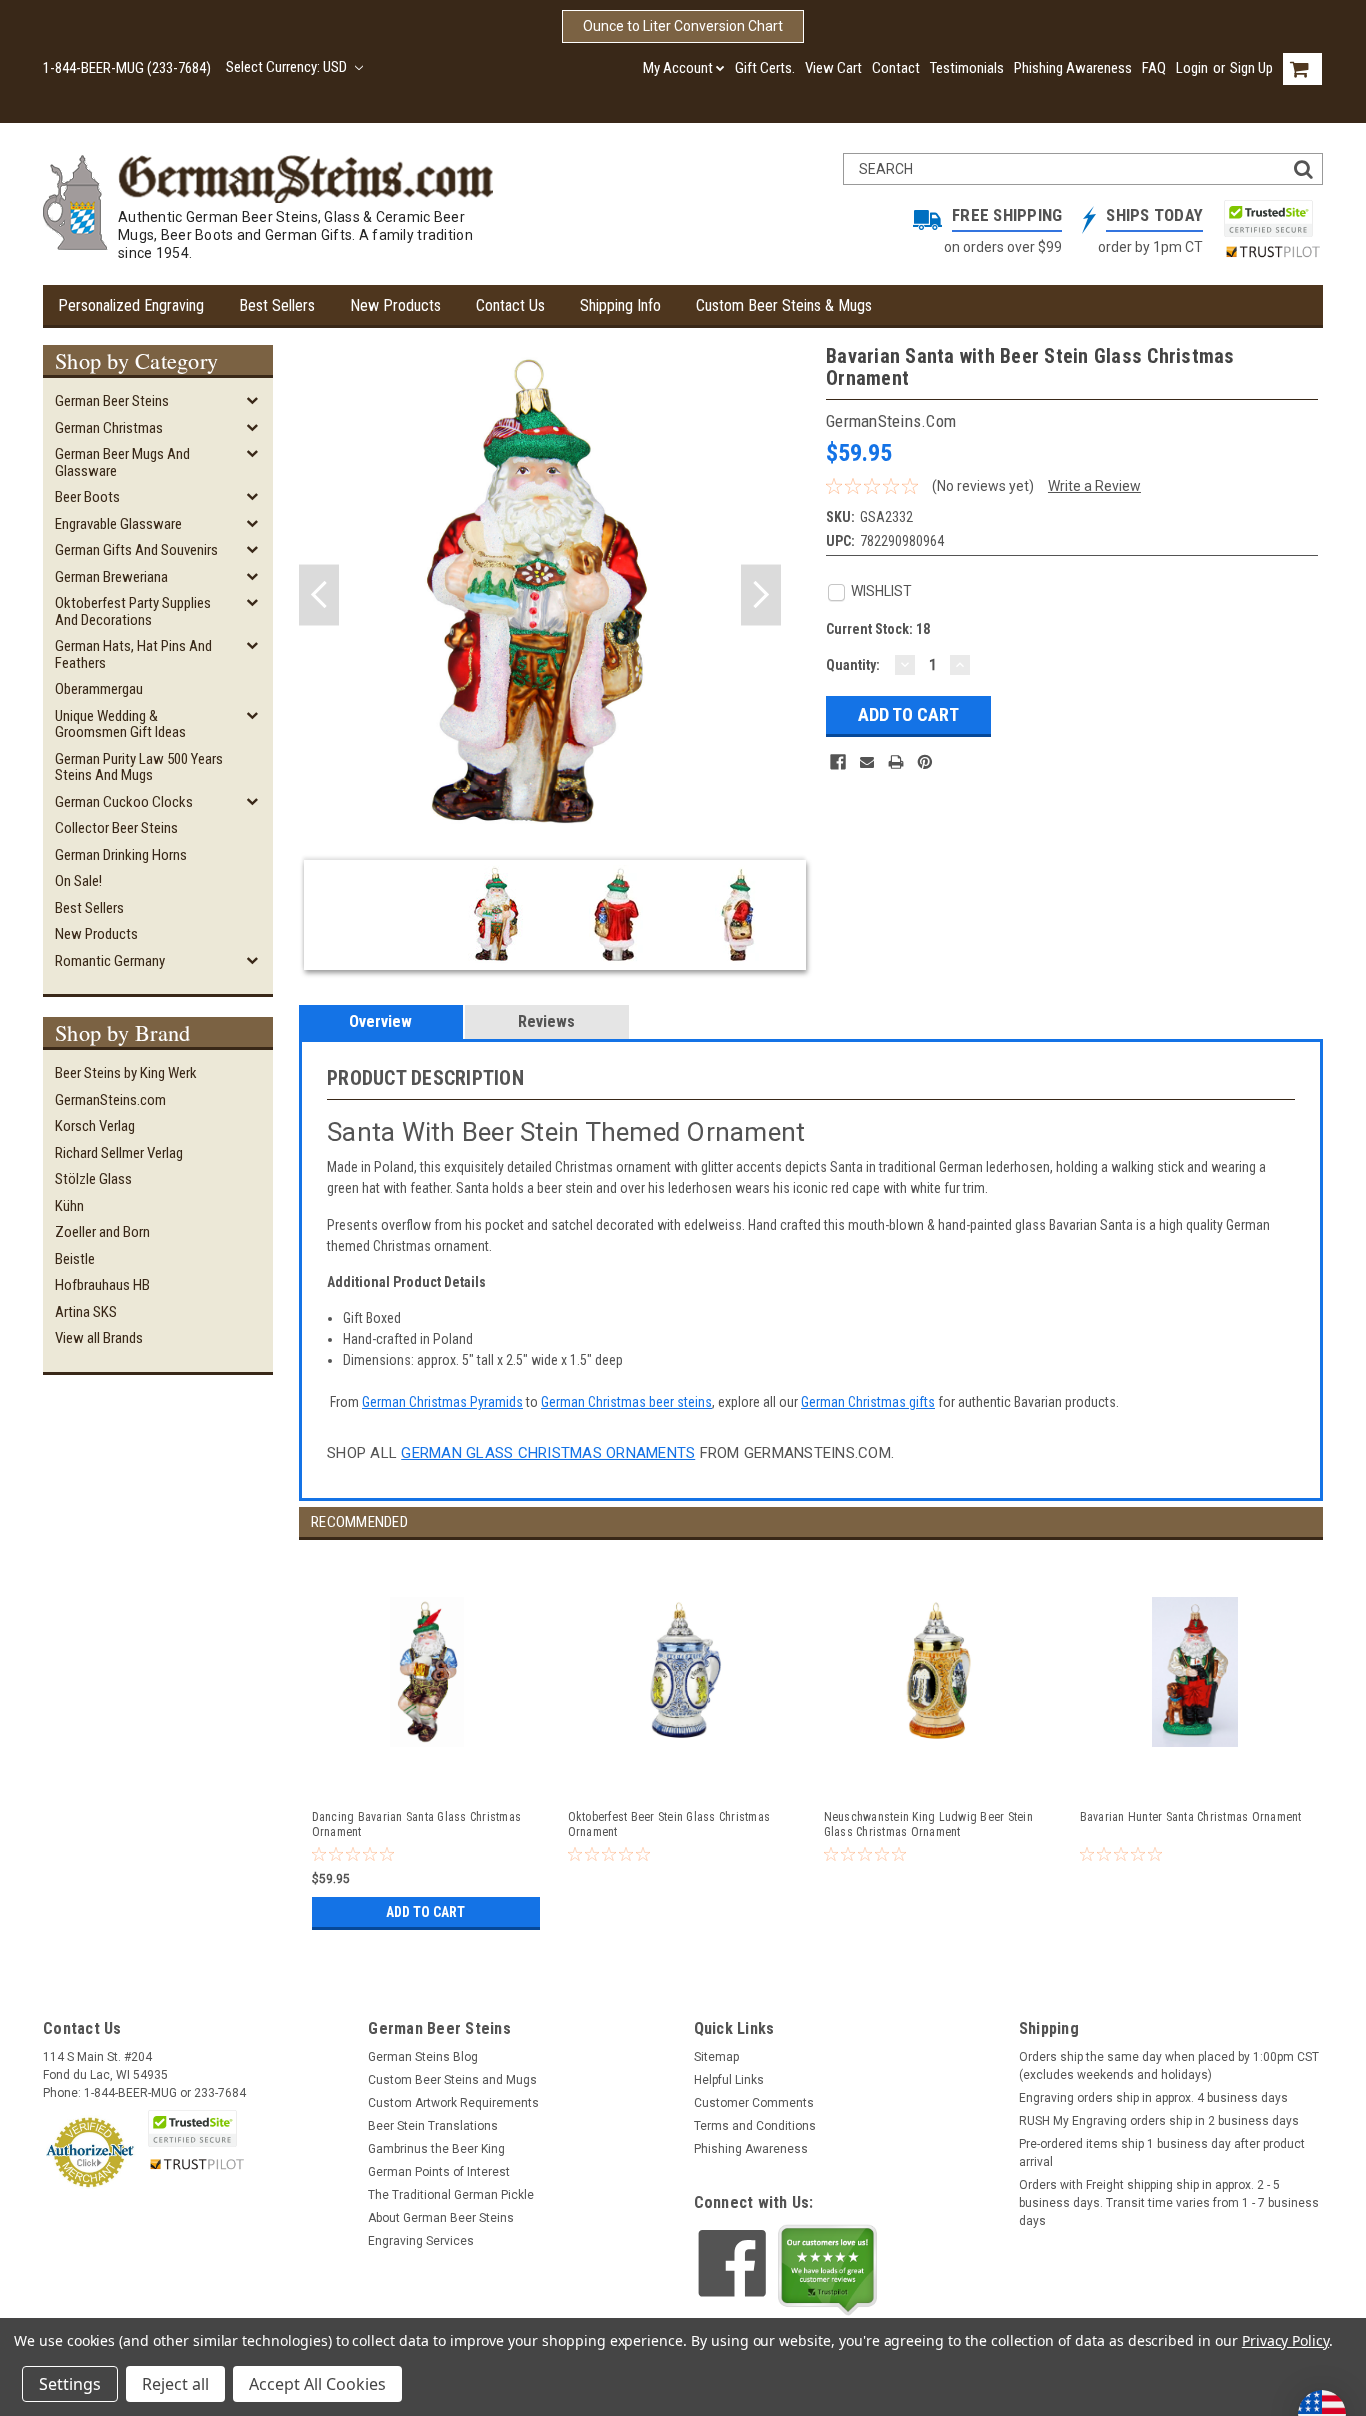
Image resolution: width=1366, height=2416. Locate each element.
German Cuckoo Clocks (124, 802)
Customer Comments (754, 2103)
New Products (395, 305)
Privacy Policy (1285, 2340)
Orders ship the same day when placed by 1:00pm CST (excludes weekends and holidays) (1169, 2066)
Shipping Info (620, 305)
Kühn (69, 1206)
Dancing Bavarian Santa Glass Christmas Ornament (417, 1824)
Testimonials (967, 68)
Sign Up (1251, 68)
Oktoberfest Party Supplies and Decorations (133, 611)
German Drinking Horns (121, 855)
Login (1192, 68)
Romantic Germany (110, 961)
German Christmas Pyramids (442, 1402)
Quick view (428, 1773)
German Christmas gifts (868, 1402)
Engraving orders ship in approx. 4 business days (1153, 2098)
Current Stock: (878, 629)
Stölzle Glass (93, 1179)
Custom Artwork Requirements (453, 2103)
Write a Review (1094, 486)
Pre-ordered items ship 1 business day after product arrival (1162, 2153)
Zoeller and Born (102, 1232)
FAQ (1154, 68)
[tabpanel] (427, 1737)
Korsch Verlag (95, 1126)
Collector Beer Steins (116, 828)
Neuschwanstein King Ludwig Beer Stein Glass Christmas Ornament (928, 1824)
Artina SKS (86, 1312)
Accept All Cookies (317, 2384)
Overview (380, 1021)
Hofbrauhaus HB (102, 1285)
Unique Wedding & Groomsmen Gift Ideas (120, 724)
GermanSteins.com (110, 1100)
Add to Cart (425, 1912)
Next (761, 595)
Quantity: (853, 665)
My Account (678, 68)
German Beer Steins (112, 401)
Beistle (75, 1259)
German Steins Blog (423, 2057)
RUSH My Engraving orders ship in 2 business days (1159, 2121)
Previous (319, 595)
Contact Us (510, 305)
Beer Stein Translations (433, 2126)
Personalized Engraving (131, 305)
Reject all (175, 2384)
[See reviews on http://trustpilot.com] (828, 2270)
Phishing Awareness (1073, 68)
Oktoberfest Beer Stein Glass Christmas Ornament (669, 1824)
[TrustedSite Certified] (1268, 218)
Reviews (546, 1021)
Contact (896, 68)
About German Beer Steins (441, 2218)
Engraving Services (421, 2241)
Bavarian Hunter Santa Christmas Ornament (1191, 1817)
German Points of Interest (439, 2172)
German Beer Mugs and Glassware (122, 462)
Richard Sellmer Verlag (119, 1153)
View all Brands (99, 1338)
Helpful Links (729, 2080)
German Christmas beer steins (626, 1402)
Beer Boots (87, 497)
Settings (70, 2384)
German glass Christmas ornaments (548, 1453)
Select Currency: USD (288, 67)
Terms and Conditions (755, 2126)
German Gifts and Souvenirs (136, 550)
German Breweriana (111, 577)
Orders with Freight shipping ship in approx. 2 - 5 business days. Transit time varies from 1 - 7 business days (1169, 2203)
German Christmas (109, 428)
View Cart (833, 68)
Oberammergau (99, 689)
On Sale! (78, 881)
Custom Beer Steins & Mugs (784, 305)
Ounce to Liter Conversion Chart (683, 26)
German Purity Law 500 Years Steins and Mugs (139, 767)
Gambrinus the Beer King (436, 2149)
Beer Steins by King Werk (126, 1073)
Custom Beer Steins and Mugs (452, 2080)
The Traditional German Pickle (451, 2195)
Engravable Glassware (118, 524)
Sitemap (716, 2057)
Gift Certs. (765, 68)
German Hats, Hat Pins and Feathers (133, 654)
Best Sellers (277, 305)
